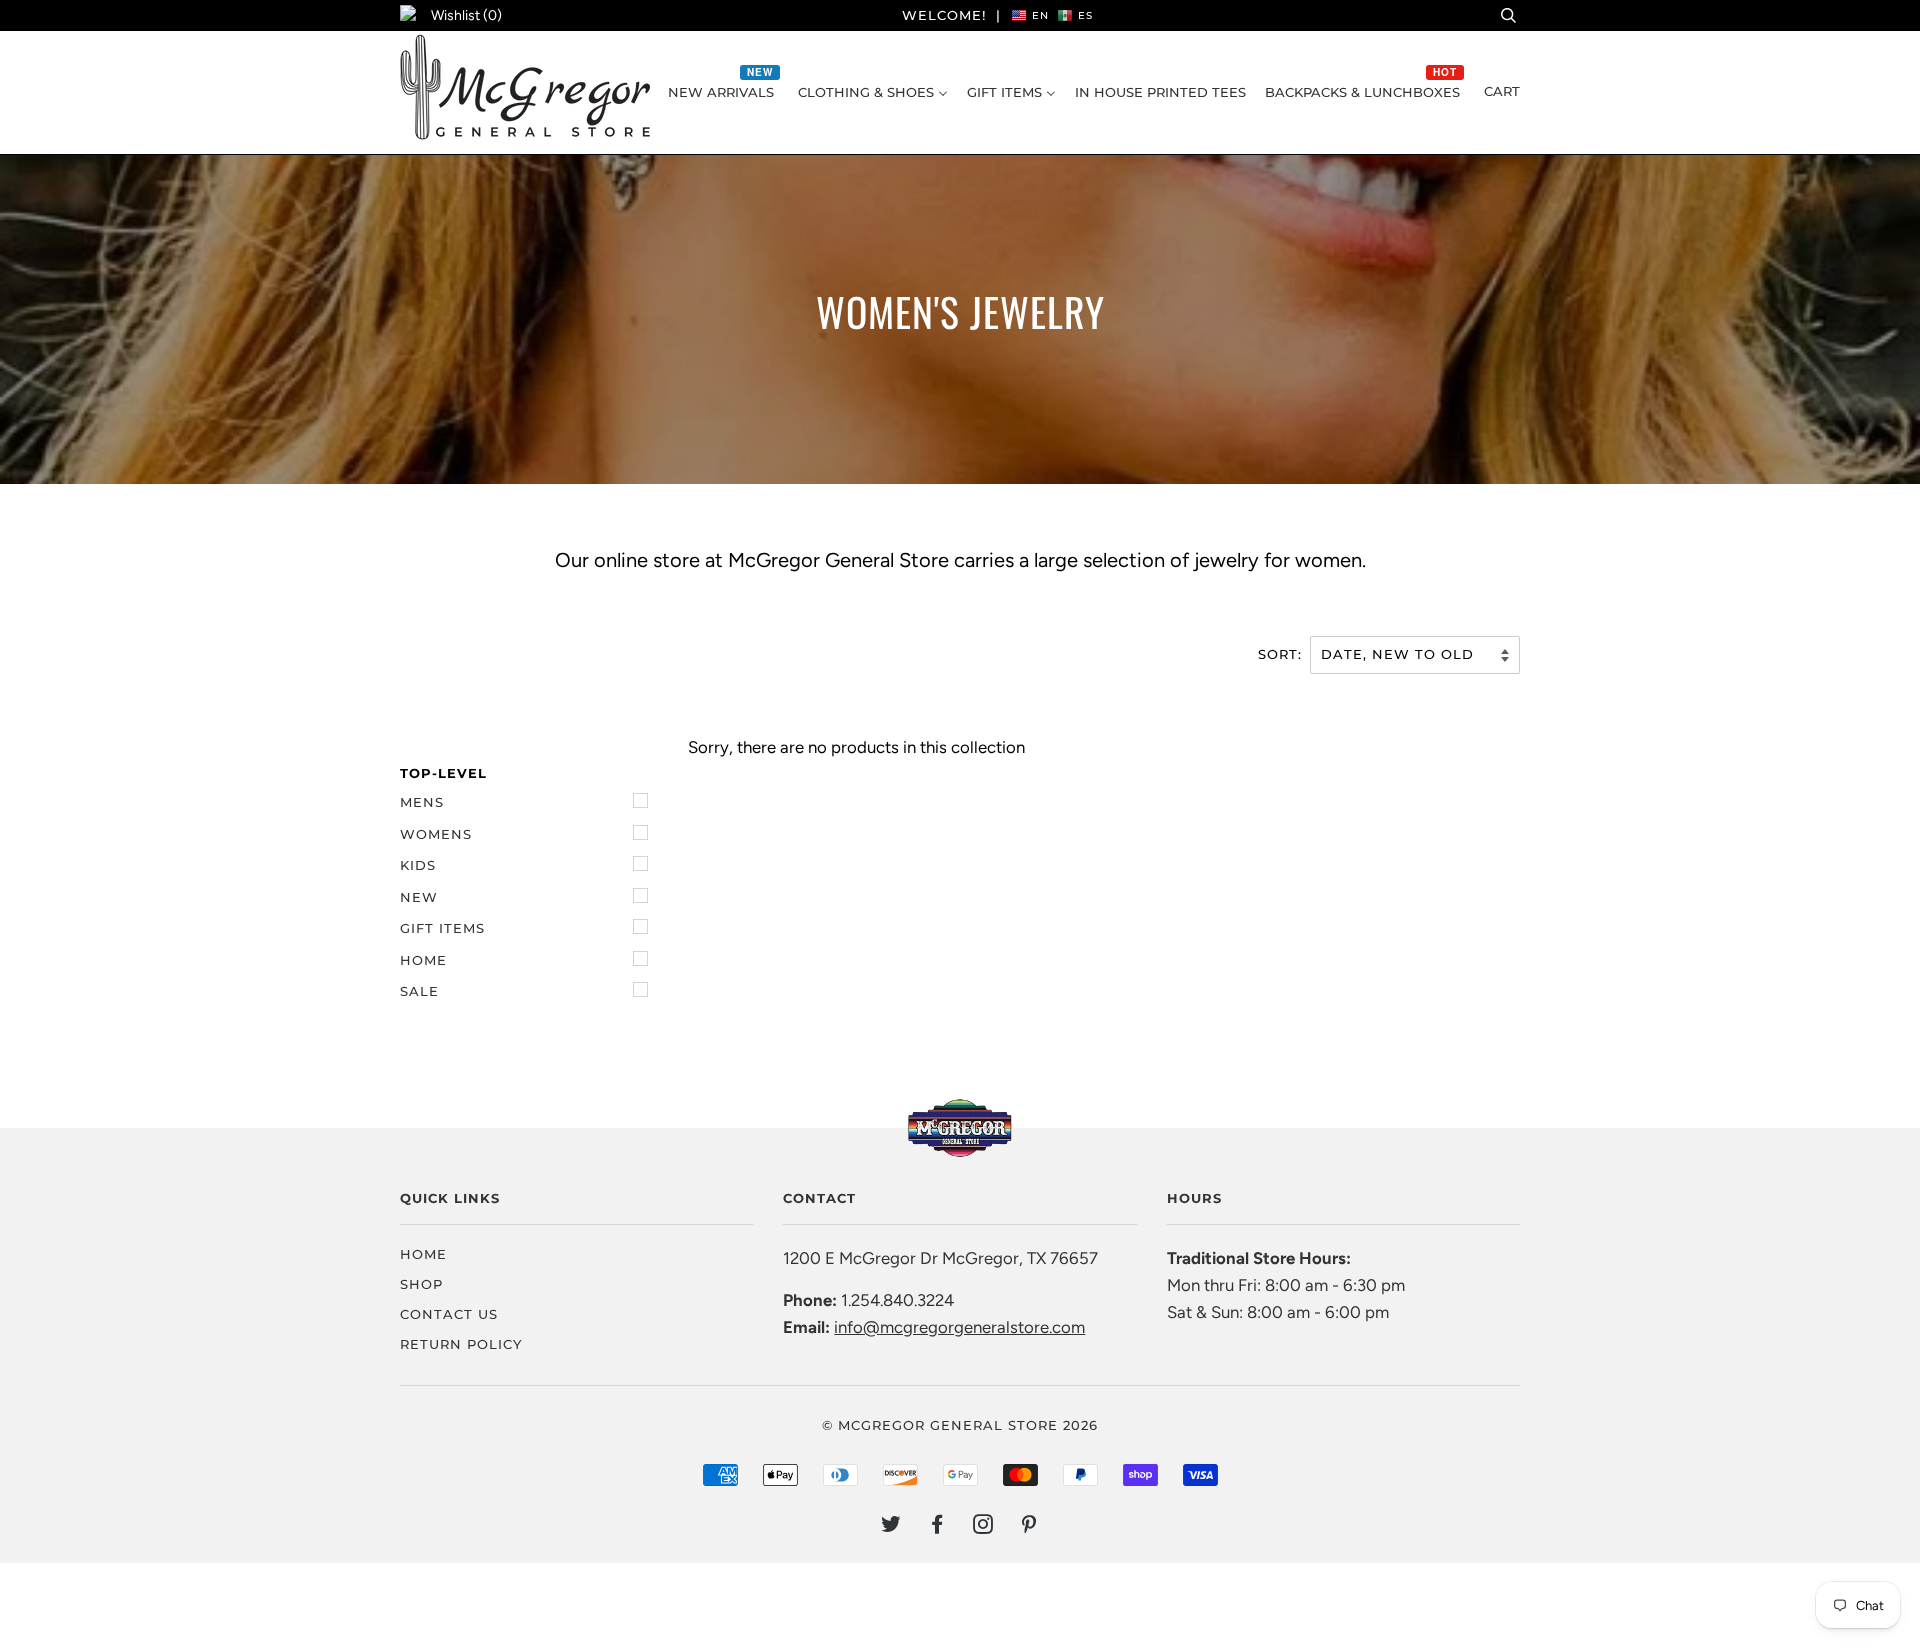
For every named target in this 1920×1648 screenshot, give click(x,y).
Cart (1502, 91)
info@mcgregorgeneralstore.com (959, 1327)
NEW (419, 897)
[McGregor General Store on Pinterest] (1029, 1527)
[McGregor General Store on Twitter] (891, 1527)
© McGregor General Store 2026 (960, 1425)
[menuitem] (723, 92)
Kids (418, 865)
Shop (421, 1284)
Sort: (1282, 654)
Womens (436, 834)
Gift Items (442, 928)
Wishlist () (466, 15)
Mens (422, 802)
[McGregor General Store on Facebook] (937, 1527)
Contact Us (449, 1314)
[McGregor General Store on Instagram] (983, 1527)
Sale (419, 991)
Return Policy (461, 1344)
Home (423, 960)
